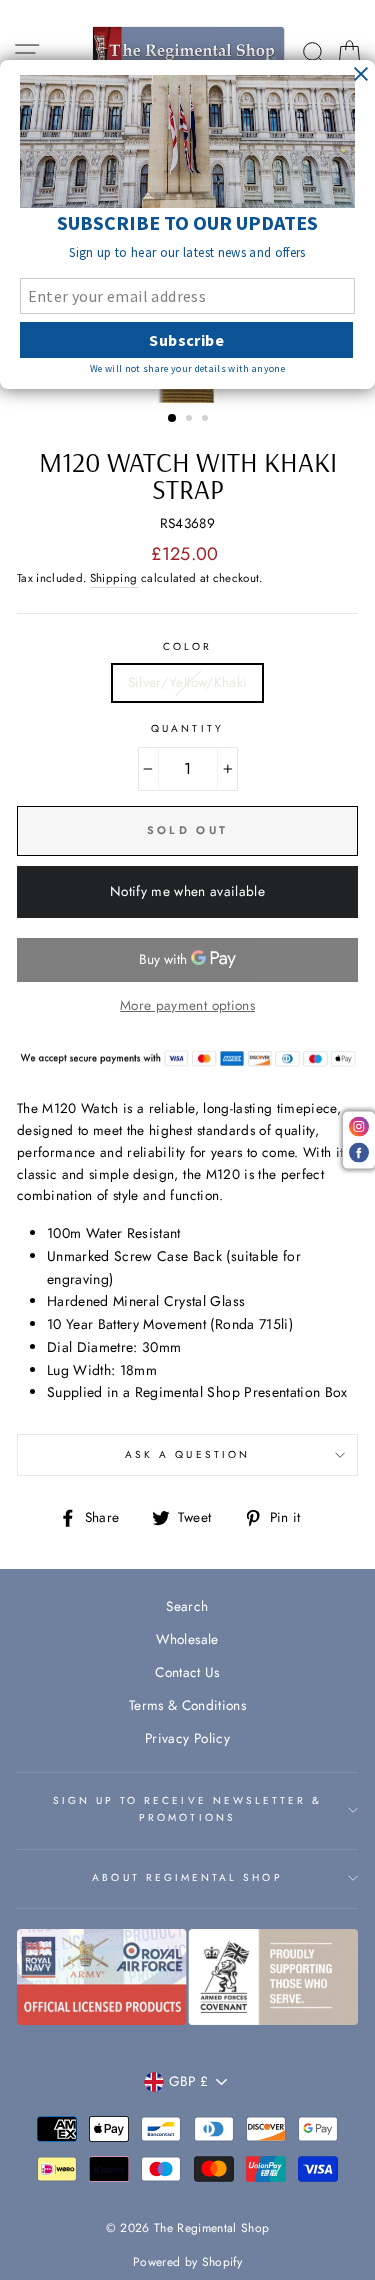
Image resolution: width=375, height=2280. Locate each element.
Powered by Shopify (187, 2262)
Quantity (187, 728)
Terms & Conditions (187, 1705)
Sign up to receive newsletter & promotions (188, 1808)
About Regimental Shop (187, 1877)
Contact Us (187, 1672)
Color (187, 646)
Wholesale (187, 1639)
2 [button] (191, 420)
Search (187, 1606)
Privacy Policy (187, 1738)
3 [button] (207, 420)
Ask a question (187, 1454)
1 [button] (173, 419)
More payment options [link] (187, 1005)
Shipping (114, 578)
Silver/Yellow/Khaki (187, 682)
